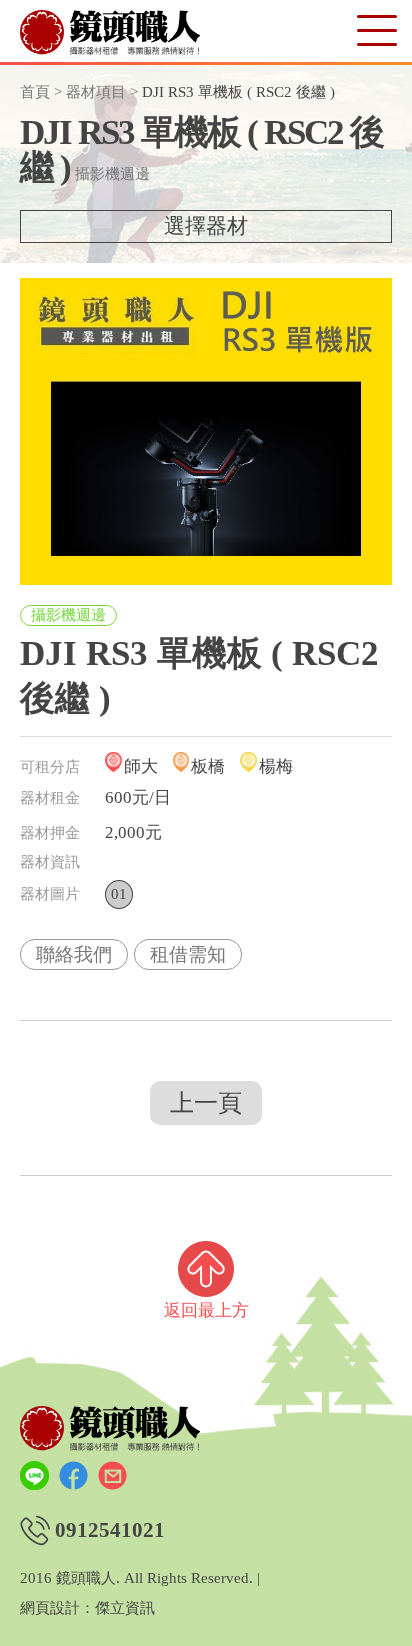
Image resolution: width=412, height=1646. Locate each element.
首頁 (35, 92)
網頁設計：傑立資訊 (87, 1608)
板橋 (208, 766)
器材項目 (96, 92)
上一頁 (206, 1103)
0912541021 (110, 1530)
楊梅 (276, 766)
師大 (141, 766)
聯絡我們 (74, 954)
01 (119, 894)
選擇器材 (206, 226)
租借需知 (188, 954)
